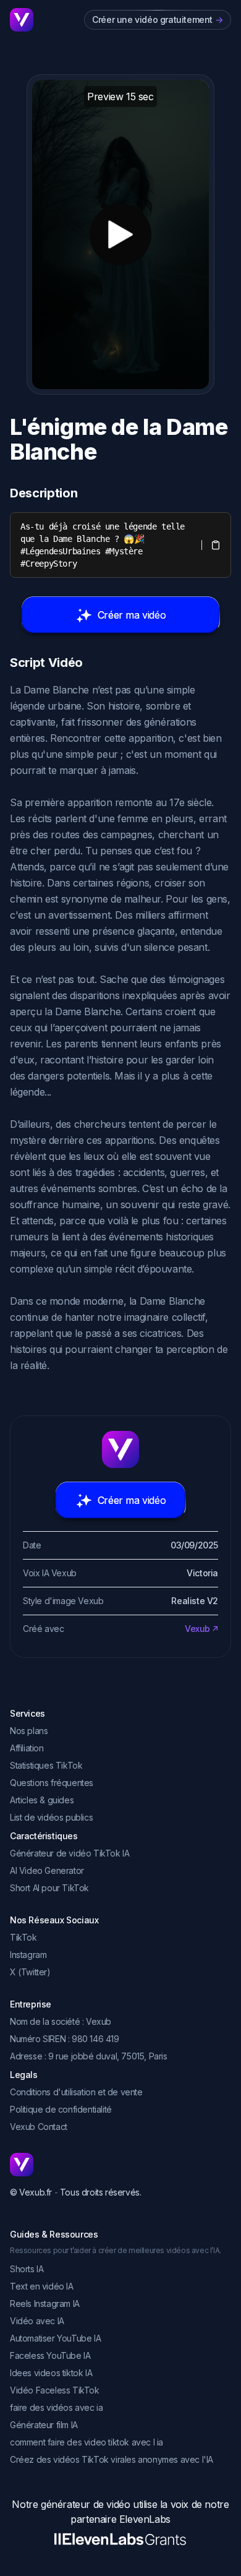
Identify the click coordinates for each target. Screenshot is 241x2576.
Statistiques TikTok (46, 1765)
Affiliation (27, 1748)
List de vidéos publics (51, 1817)
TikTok (23, 1937)
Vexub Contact (39, 2127)
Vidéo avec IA (37, 2321)
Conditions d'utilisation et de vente (76, 2092)
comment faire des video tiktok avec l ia (87, 2442)
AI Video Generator (47, 1870)
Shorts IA (27, 2269)
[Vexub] (120, 2165)
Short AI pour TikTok (49, 1888)
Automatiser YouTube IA (55, 2338)
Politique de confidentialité (61, 2109)
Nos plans (29, 1731)
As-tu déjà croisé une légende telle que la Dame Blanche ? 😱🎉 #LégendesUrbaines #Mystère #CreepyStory (105, 545)
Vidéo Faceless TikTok (55, 2390)
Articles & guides (42, 1800)
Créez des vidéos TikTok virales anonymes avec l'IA (112, 2459)
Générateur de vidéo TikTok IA (70, 1853)
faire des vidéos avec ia (56, 2407)
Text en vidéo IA (42, 2286)
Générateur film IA (44, 2425)
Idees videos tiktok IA (51, 2373)
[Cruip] (22, 20)
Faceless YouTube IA (50, 2355)
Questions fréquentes (52, 1783)
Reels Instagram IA (45, 2303)
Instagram (28, 1955)
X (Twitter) (30, 1972)
